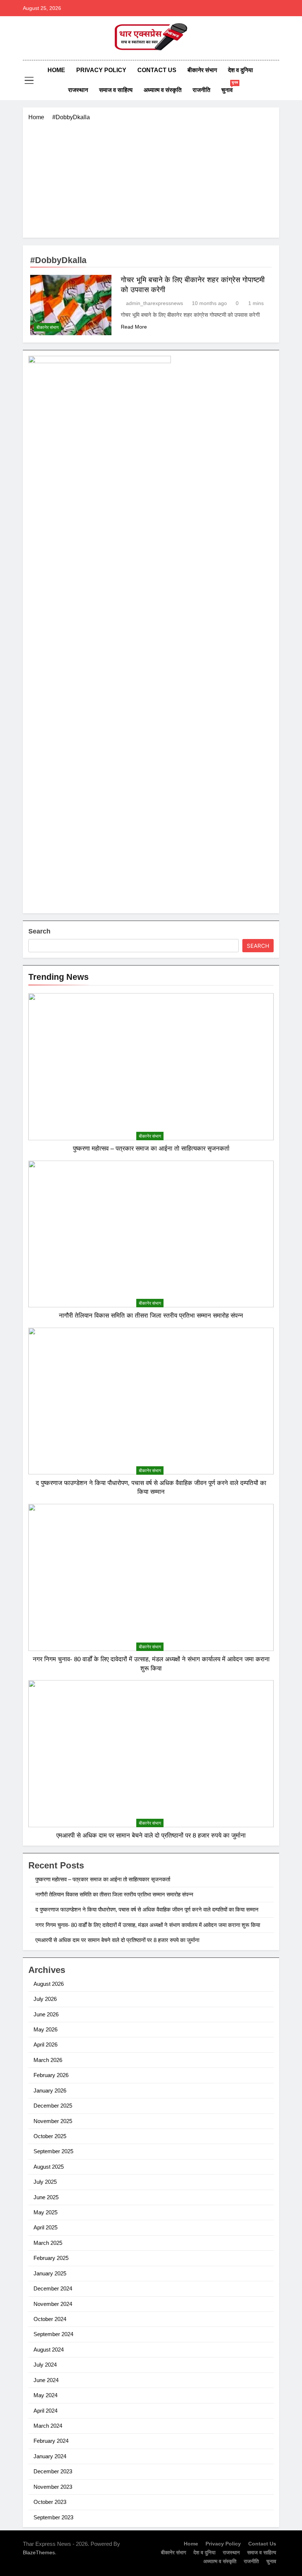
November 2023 (53, 2487)
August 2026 (49, 1984)
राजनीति (201, 90)
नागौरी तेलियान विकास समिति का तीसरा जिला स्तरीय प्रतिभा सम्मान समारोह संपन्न (151, 1315)
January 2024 (50, 2456)
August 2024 (49, 2350)
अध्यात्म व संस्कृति (163, 90)
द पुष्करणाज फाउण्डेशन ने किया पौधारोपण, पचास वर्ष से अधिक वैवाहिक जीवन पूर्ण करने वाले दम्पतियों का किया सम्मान (147, 1909)
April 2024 (45, 2411)
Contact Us (157, 70)
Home (56, 70)
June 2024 (46, 2380)
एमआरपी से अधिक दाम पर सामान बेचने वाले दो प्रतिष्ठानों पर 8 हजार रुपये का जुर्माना (151, 1835)
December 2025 (53, 2106)
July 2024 (45, 2365)
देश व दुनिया (240, 70)
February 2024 (51, 2441)
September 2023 (53, 2517)
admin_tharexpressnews (154, 303)
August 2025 (49, 2167)
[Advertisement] (151, 177)
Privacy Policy (101, 70)
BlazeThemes (39, 2552)
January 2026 (50, 2090)
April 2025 (45, 2227)
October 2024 (50, 2319)
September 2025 (53, 2151)
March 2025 (48, 2243)
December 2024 (53, 2288)
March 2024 (48, 2426)
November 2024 (53, 2304)
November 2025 (53, 2121)
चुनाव (230, 87)
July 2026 (45, 1999)
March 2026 (48, 2060)
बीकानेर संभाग (202, 70)
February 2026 (51, 2075)
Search (39, 931)
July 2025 (45, 2182)
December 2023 (53, 2471)
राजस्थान (78, 90)
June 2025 (46, 2197)
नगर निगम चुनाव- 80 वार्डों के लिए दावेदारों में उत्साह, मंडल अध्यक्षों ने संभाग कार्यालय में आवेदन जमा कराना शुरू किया (148, 1925)
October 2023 (50, 2502)
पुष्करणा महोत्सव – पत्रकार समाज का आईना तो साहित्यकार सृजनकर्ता (151, 1148)
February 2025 (51, 2258)
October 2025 (50, 2136)
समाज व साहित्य (116, 90)
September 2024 (53, 2334)
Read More (134, 327)
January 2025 (50, 2273)
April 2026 (45, 2044)
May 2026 (45, 2029)
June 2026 (46, 2014)
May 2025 (45, 2212)
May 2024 (45, 2395)
